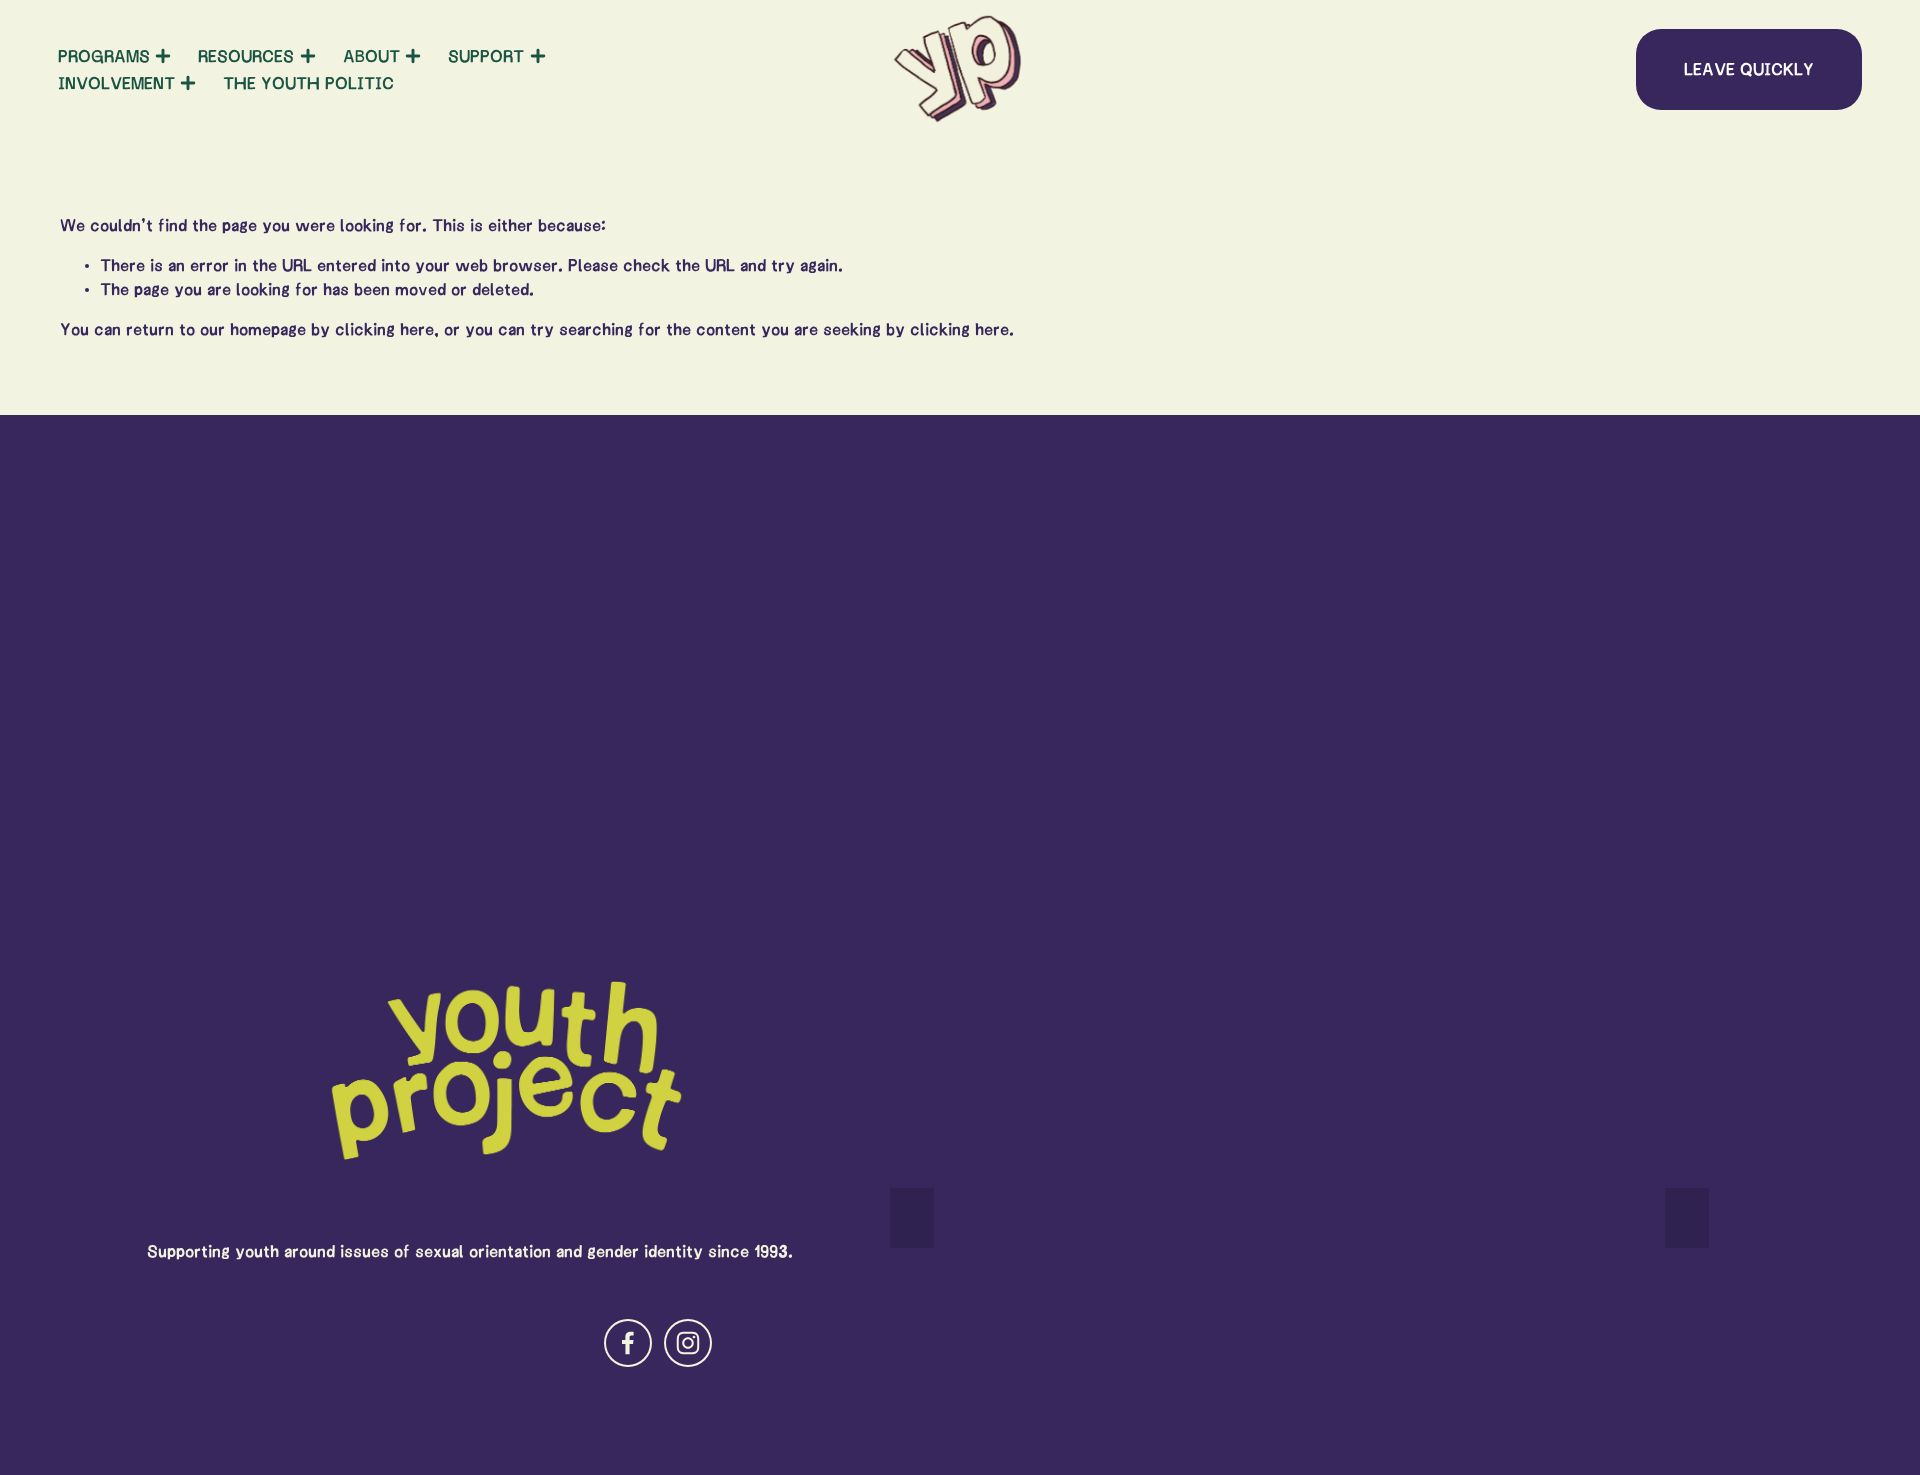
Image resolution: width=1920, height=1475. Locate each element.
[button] (912, 1218)
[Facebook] (628, 1343)
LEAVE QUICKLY (1749, 69)
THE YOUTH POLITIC (308, 83)
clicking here (384, 329)
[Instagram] (688, 1343)
